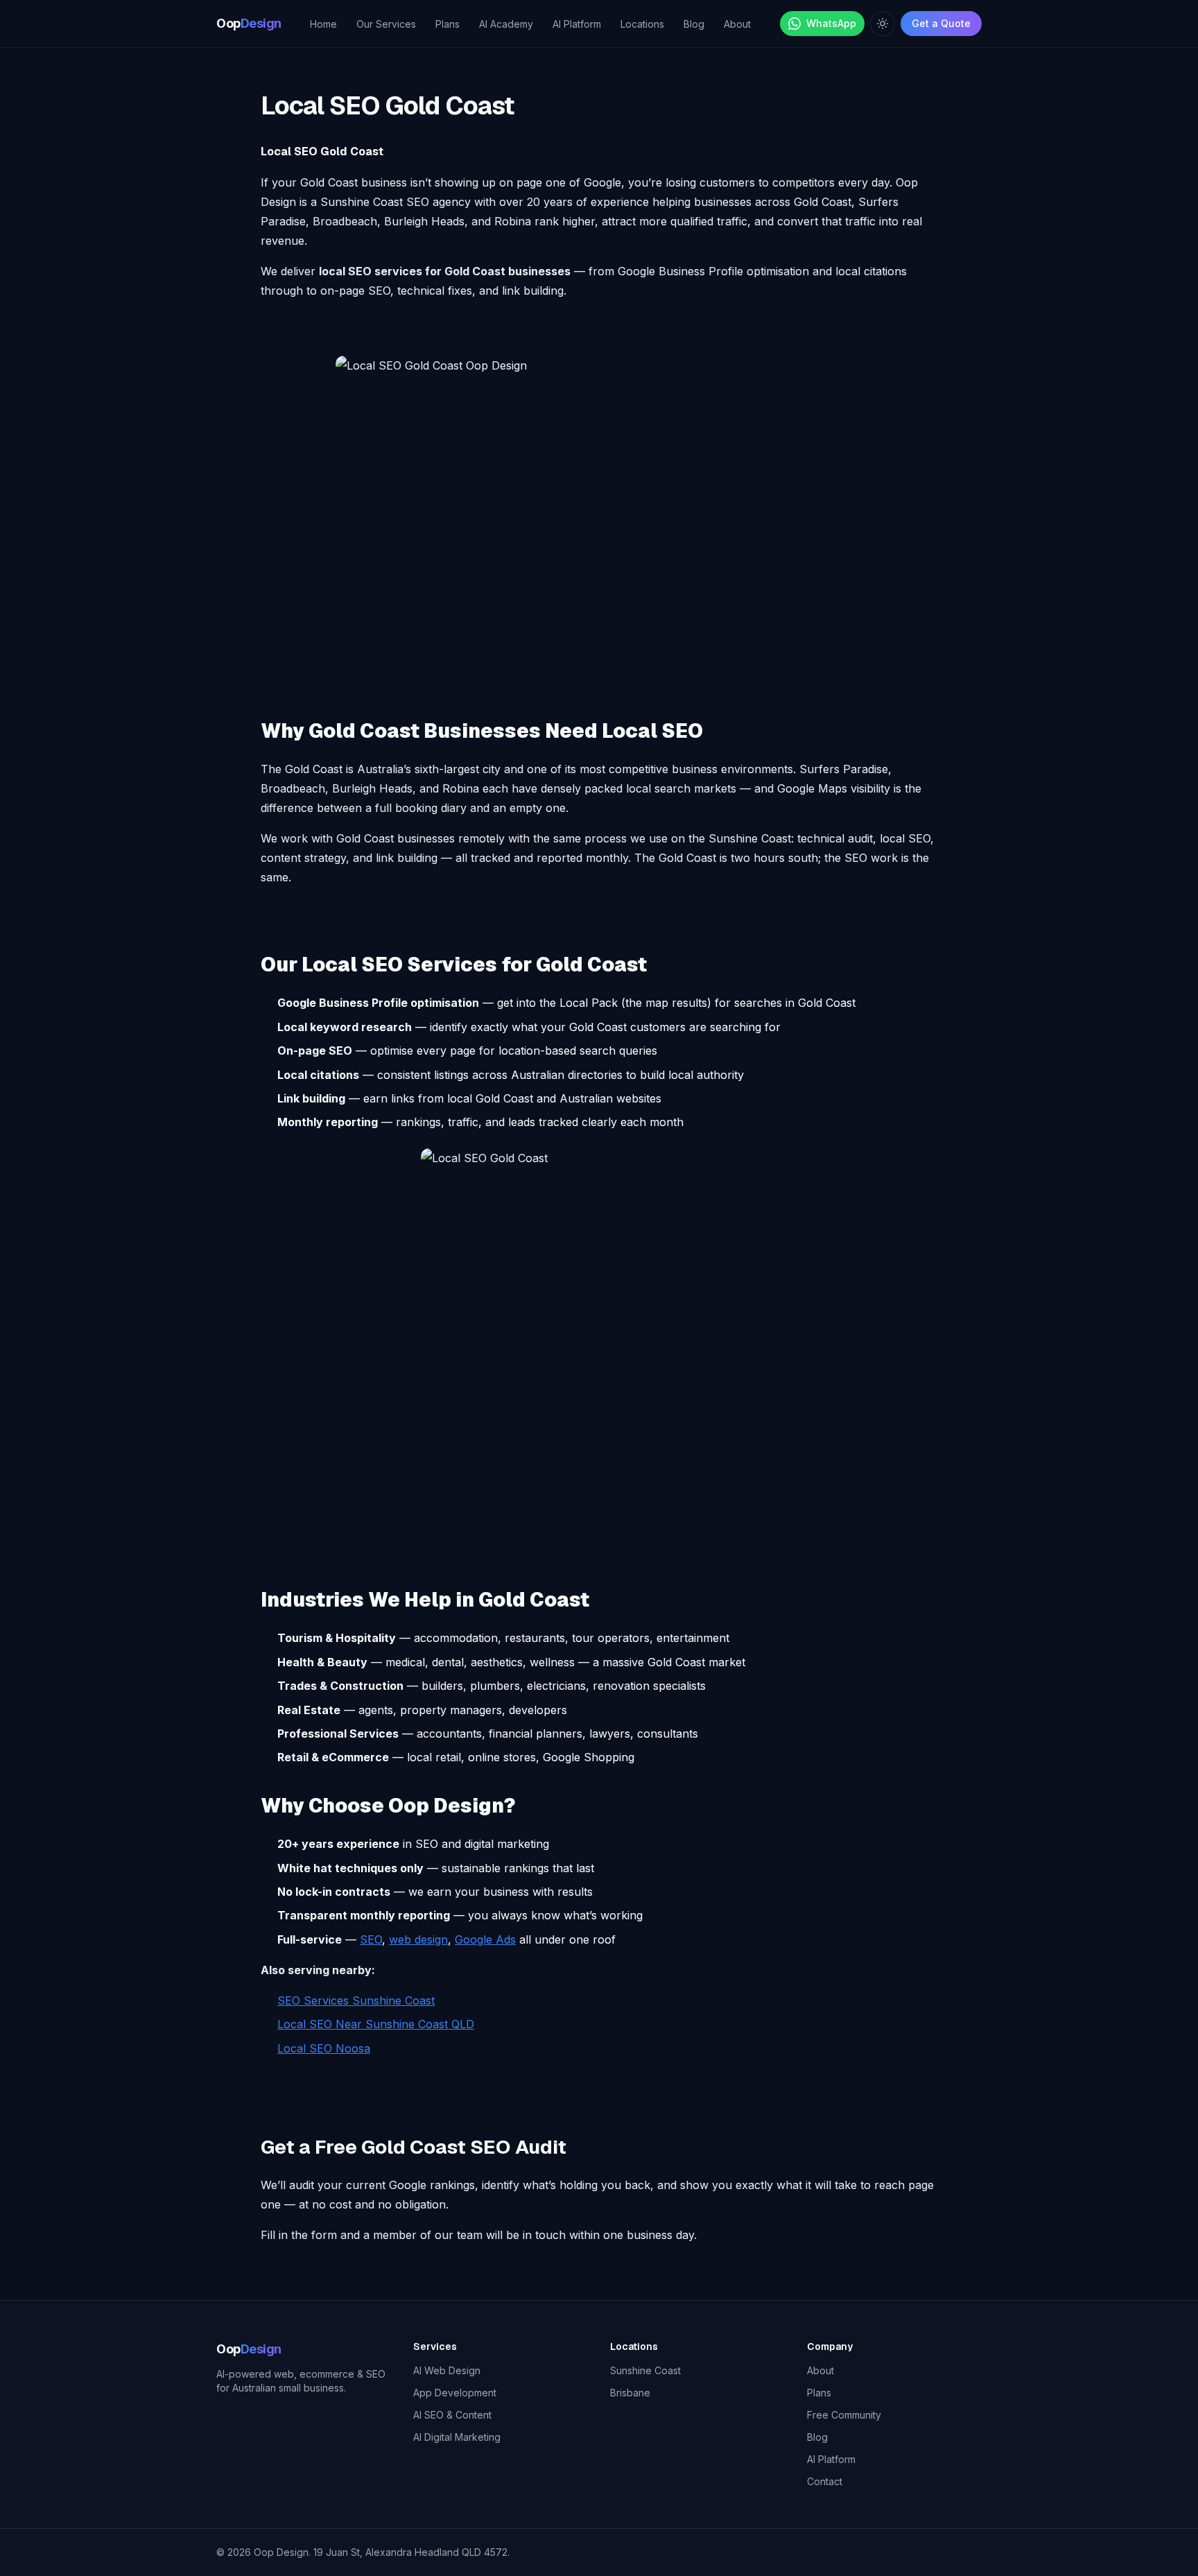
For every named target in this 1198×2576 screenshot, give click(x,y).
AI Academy (506, 24)
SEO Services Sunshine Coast (356, 2000)
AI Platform (577, 24)
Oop (249, 23)
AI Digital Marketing (457, 2437)
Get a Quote (941, 23)
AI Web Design (447, 2370)
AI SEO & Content (452, 2415)
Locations (642, 24)
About (737, 24)
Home (323, 24)
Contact (825, 2481)
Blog (694, 24)
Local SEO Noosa (324, 2048)
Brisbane (630, 2393)
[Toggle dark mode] (883, 24)
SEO (371, 1939)
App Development (455, 2393)
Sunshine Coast (645, 2370)
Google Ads (485, 1939)
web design (418, 1939)
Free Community (844, 2415)
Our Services (386, 24)
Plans (448, 24)
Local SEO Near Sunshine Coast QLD (376, 2024)
